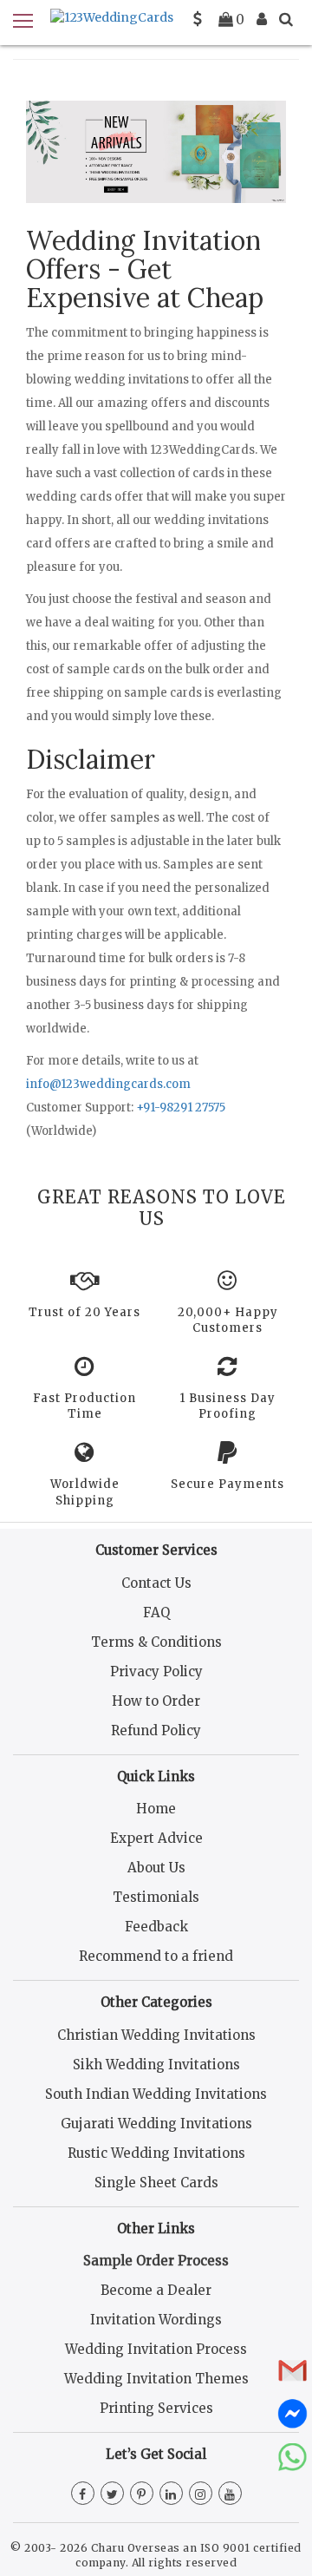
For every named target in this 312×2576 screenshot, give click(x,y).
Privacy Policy (156, 1671)
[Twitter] (112, 2494)
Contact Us (156, 1583)
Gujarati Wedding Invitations (156, 2124)
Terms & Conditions (156, 1642)
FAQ (156, 1612)
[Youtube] (230, 2494)
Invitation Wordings (156, 2320)
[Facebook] (83, 2494)
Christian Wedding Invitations (156, 2035)
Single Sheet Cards (156, 2183)
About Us (156, 1868)
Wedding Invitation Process (156, 2349)
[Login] (262, 19)
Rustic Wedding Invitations (156, 2153)
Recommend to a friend (156, 1956)
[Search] (286, 19)
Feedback (156, 1927)
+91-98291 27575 (181, 1108)
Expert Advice (156, 1838)
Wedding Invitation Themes (156, 2379)
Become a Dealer (156, 2290)
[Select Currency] (198, 19)
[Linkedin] (171, 2494)
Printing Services (156, 2408)
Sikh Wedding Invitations (156, 2065)
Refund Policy (156, 1730)
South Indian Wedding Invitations (156, 2094)
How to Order (156, 1701)
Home (156, 1809)
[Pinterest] (142, 2494)
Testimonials (156, 1897)
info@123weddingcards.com (108, 1084)
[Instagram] (201, 2494)
